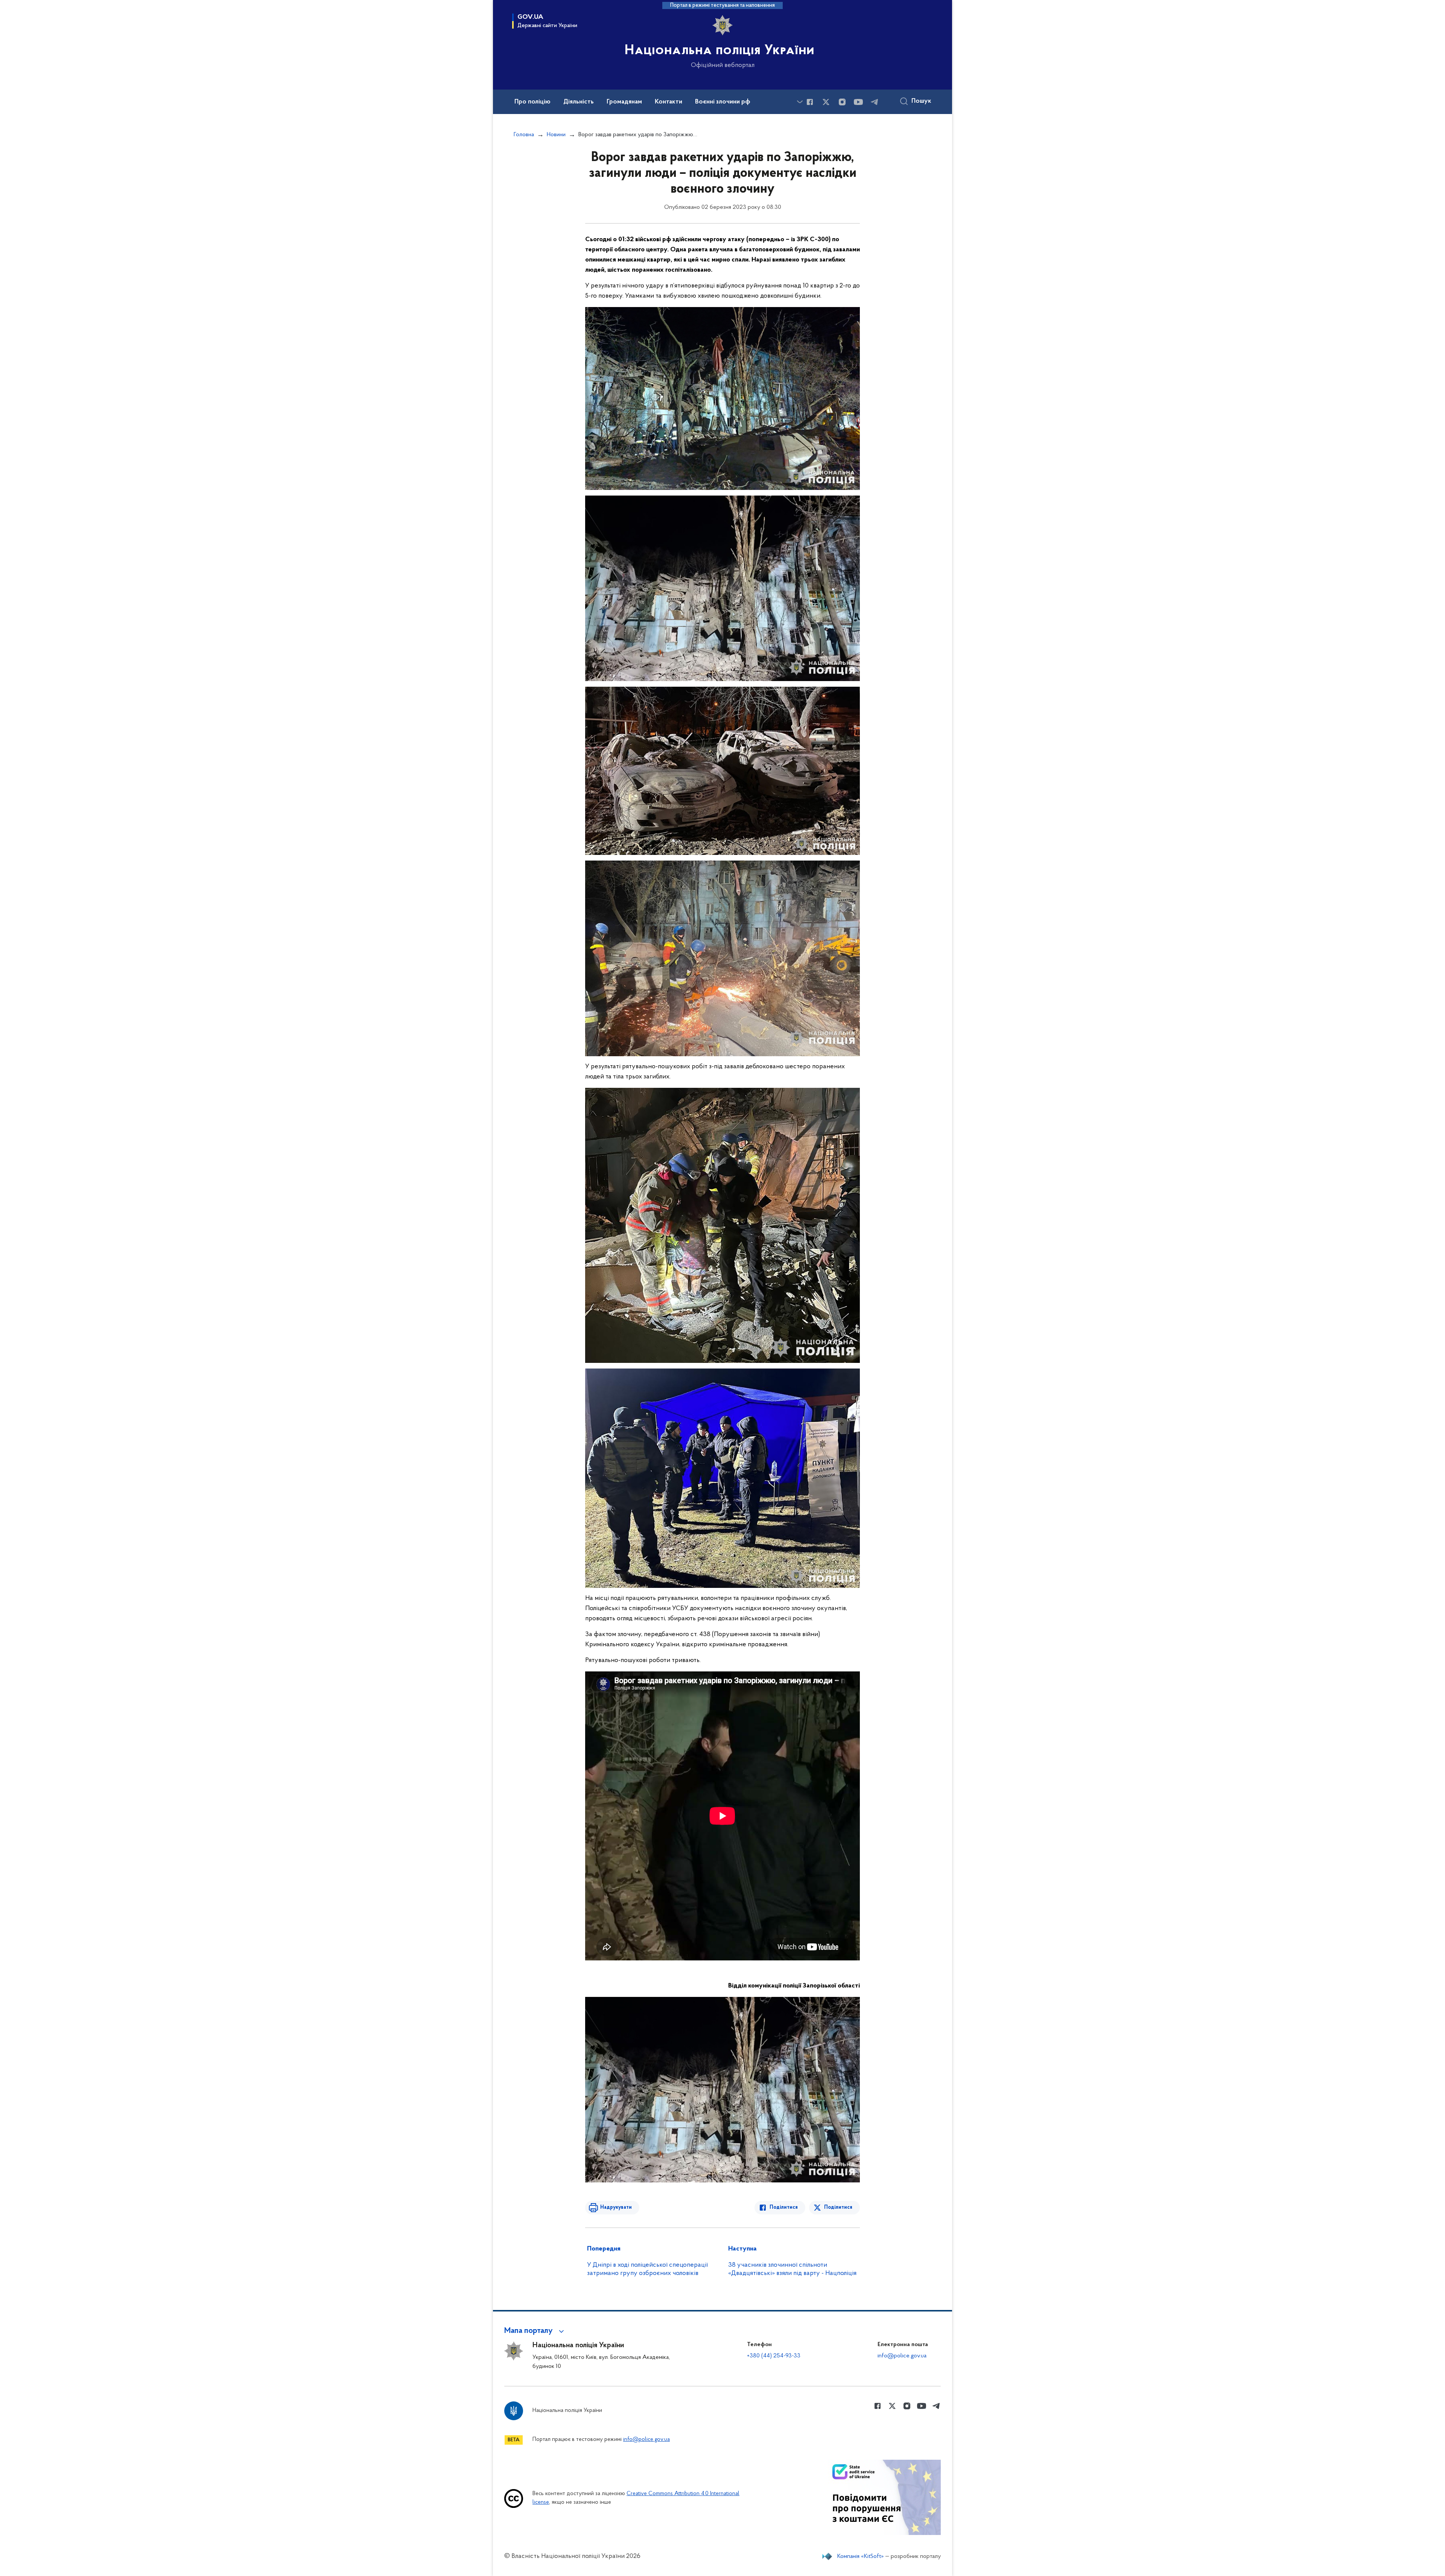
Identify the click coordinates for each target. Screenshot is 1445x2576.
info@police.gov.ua (902, 2356)
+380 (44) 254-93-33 (774, 2356)
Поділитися (784, 2207)
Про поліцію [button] (532, 102)
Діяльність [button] (579, 102)
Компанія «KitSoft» (861, 2556)
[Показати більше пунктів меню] (800, 102)
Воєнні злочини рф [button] (723, 102)
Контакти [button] (669, 102)
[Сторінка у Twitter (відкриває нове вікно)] (826, 102)
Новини (556, 135)
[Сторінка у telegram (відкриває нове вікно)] (875, 102)
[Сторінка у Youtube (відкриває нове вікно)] (858, 102)
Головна (524, 135)
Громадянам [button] (624, 102)
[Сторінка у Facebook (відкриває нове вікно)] (810, 102)
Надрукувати (616, 2207)
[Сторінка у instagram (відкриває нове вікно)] (842, 102)
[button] (535, 2331)
